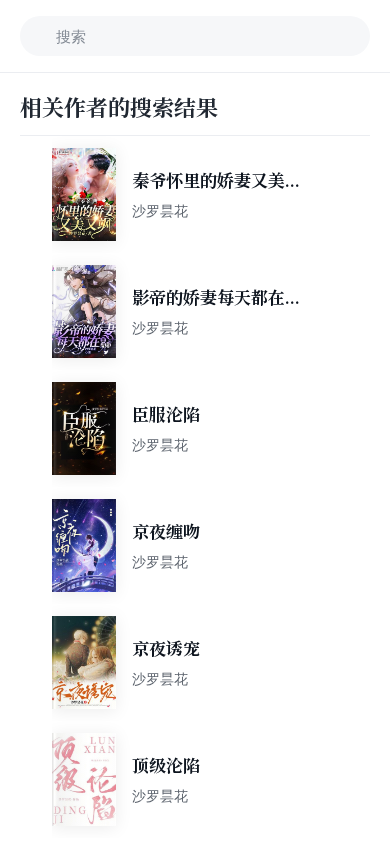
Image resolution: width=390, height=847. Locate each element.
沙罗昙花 (160, 210)
